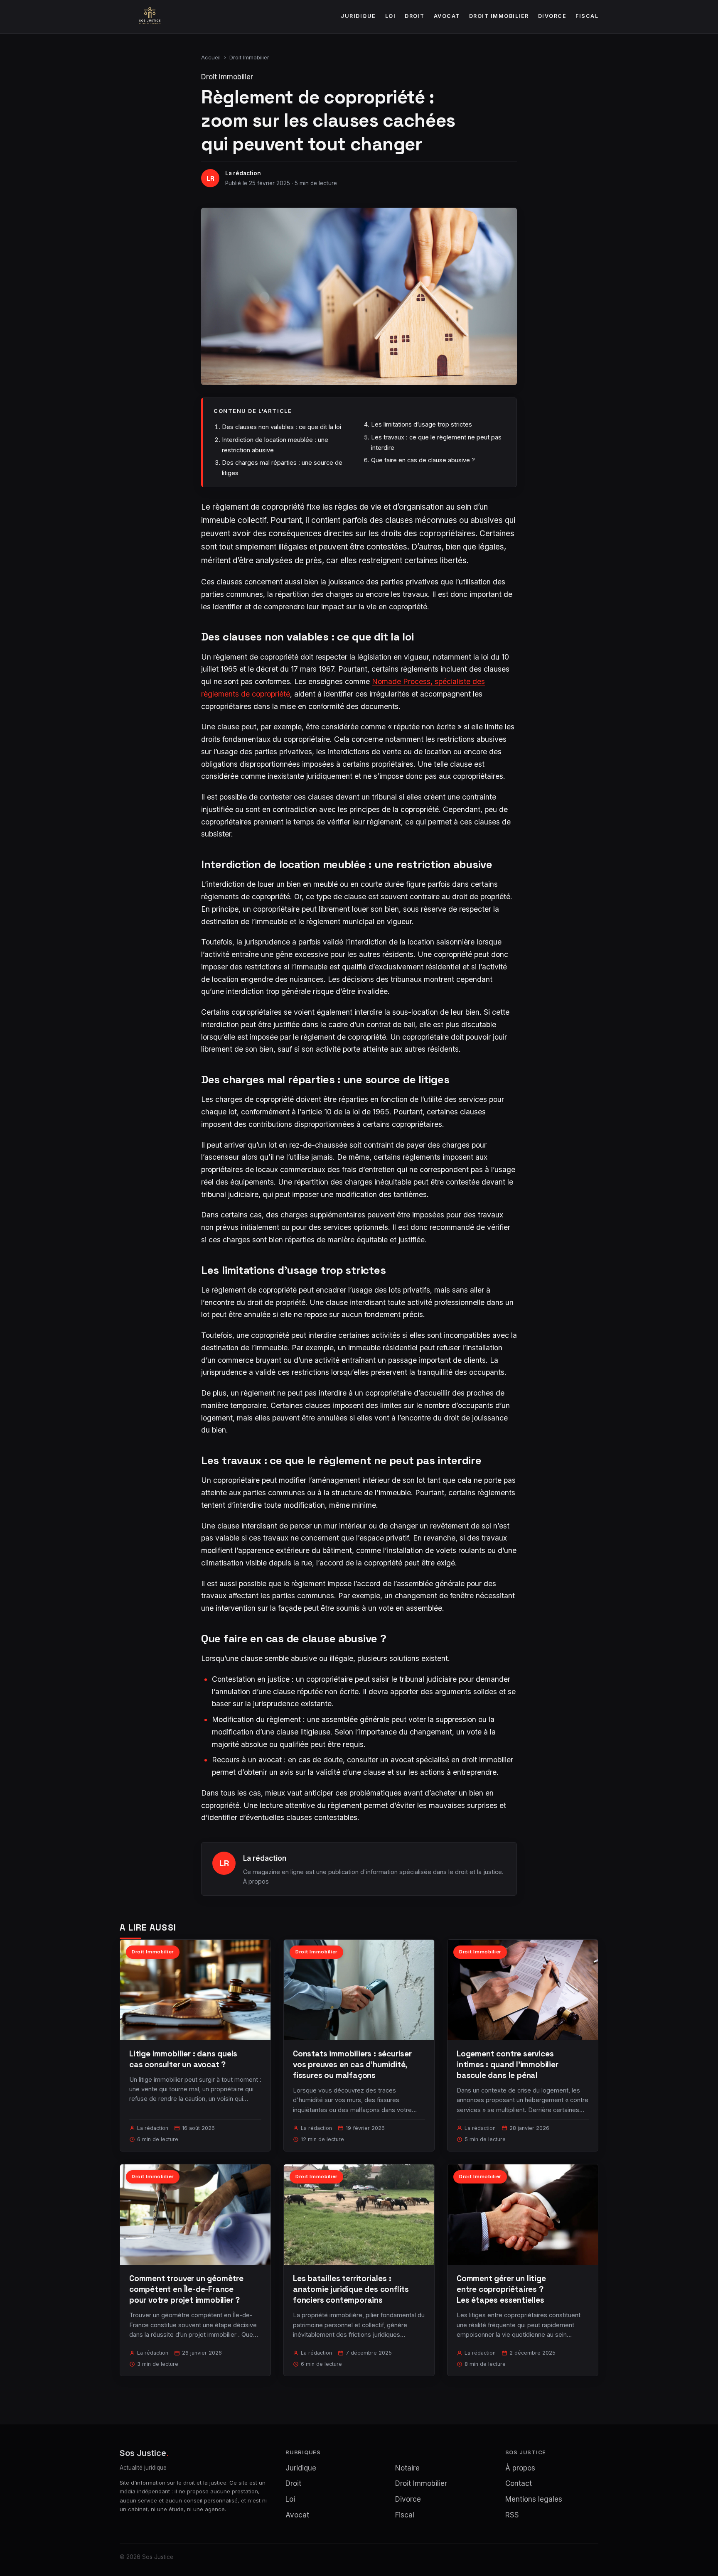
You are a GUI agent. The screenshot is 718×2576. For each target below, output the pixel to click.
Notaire (407, 2468)
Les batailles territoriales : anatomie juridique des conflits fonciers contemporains (351, 2289)
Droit (415, 16)
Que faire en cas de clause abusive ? (423, 460)
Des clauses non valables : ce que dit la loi (282, 427)
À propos (256, 1881)
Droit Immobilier (499, 16)
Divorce (552, 16)
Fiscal (587, 16)
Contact (519, 2483)
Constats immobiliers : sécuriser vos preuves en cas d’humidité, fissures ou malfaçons (352, 2064)
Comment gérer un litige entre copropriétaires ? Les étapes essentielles (501, 2289)
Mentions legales (534, 2499)
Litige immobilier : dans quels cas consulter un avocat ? (183, 2059)
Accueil (211, 57)
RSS (512, 2515)
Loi (391, 16)
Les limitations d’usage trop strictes (422, 424)
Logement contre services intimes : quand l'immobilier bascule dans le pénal (508, 2064)
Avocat (447, 16)
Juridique (358, 16)
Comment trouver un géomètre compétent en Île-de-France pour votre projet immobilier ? (186, 2289)
